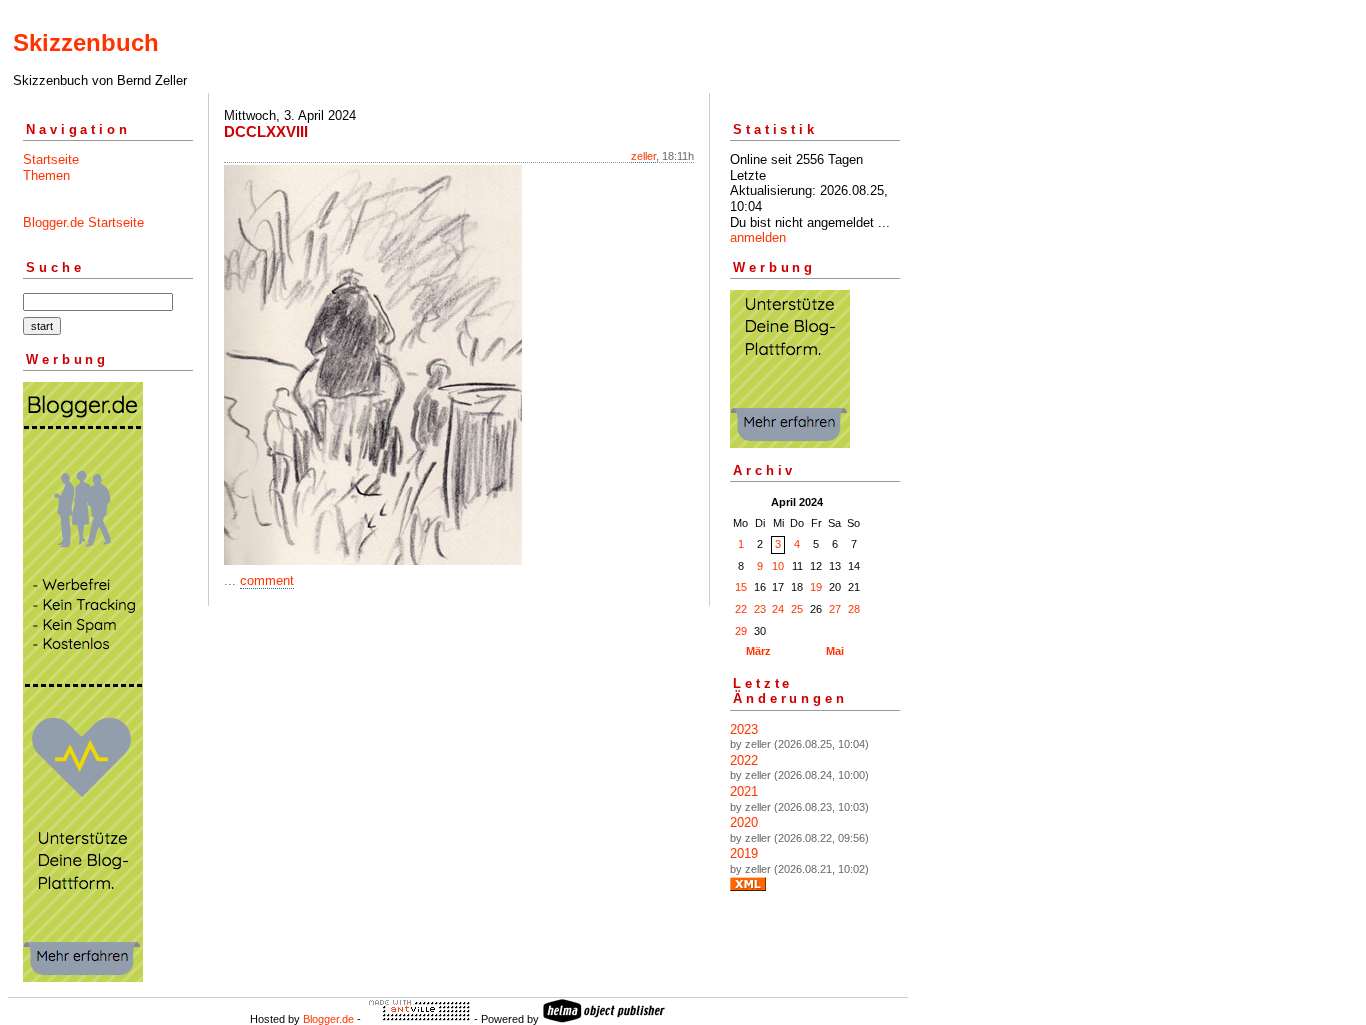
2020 (744, 822)
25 (797, 609)
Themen (46, 175)
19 (816, 587)
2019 (744, 853)
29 (741, 631)
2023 (744, 729)
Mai (835, 651)
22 (741, 609)
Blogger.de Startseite (83, 222)
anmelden (758, 237)
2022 (744, 760)
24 (778, 609)
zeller (643, 156)
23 (760, 609)
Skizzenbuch (86, 42)
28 (854, 609)
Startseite (51, 159)
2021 (744, 791)
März (758, 651)
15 (741, 587)
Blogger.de (328, 1019)
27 (835, 609)
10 (778, 566)
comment (267, 580)
